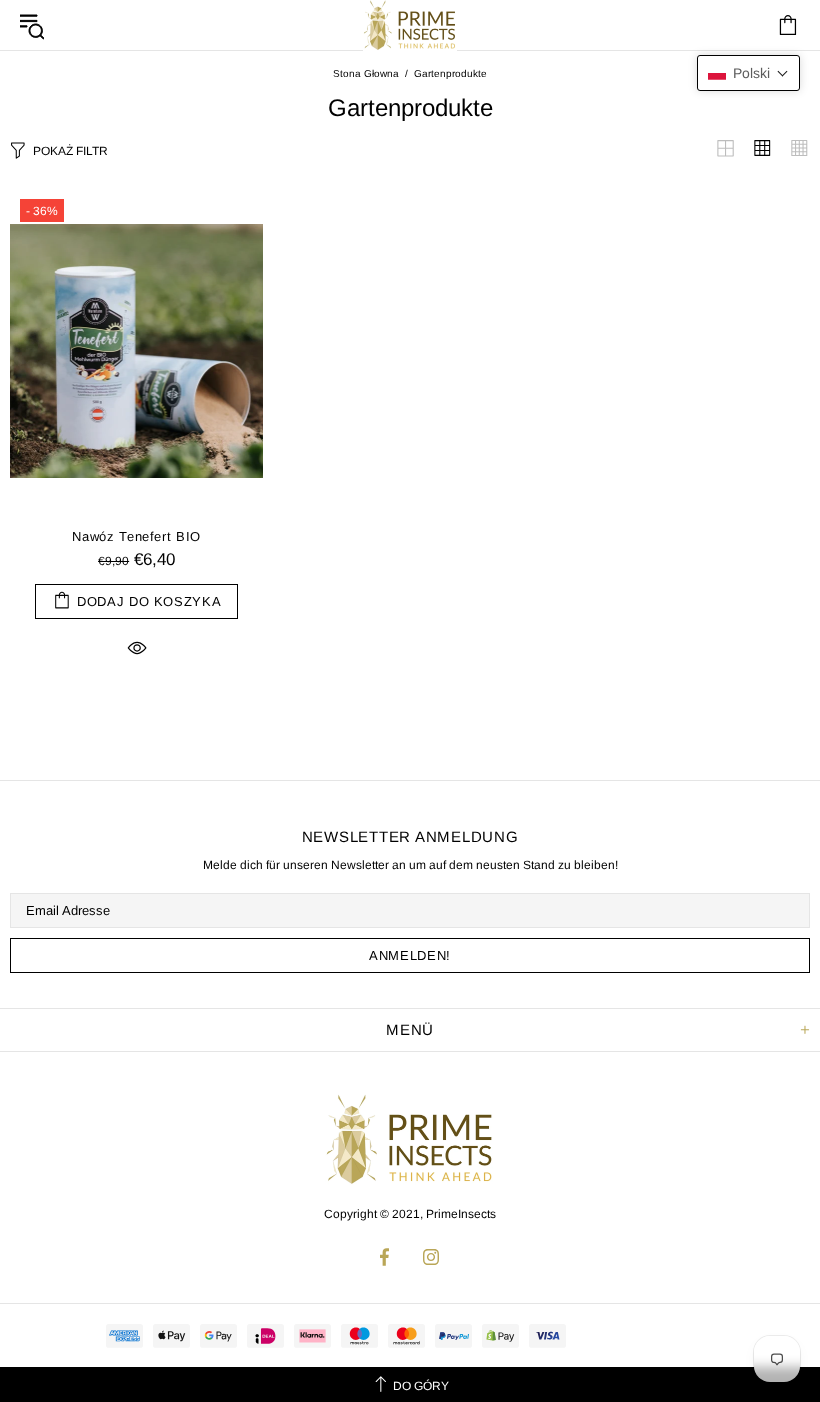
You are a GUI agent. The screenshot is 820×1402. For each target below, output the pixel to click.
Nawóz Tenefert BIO (136, 536)
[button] (748, 73)
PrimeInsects (410, 1139)
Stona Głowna (366, 73)
